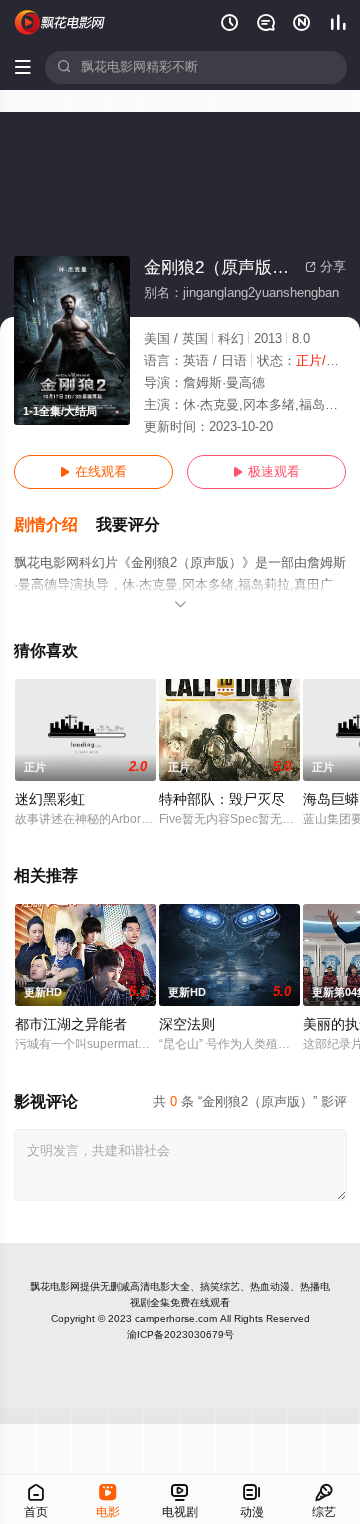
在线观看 (93, 472)
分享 (325, 267)
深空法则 (187, 1024)
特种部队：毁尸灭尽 (222, 799)
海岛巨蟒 (331, 799)
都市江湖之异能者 (71, 1024)
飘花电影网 (55, 1286)
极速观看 (266, 472)
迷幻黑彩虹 (50, 799)
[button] (55, 525)
